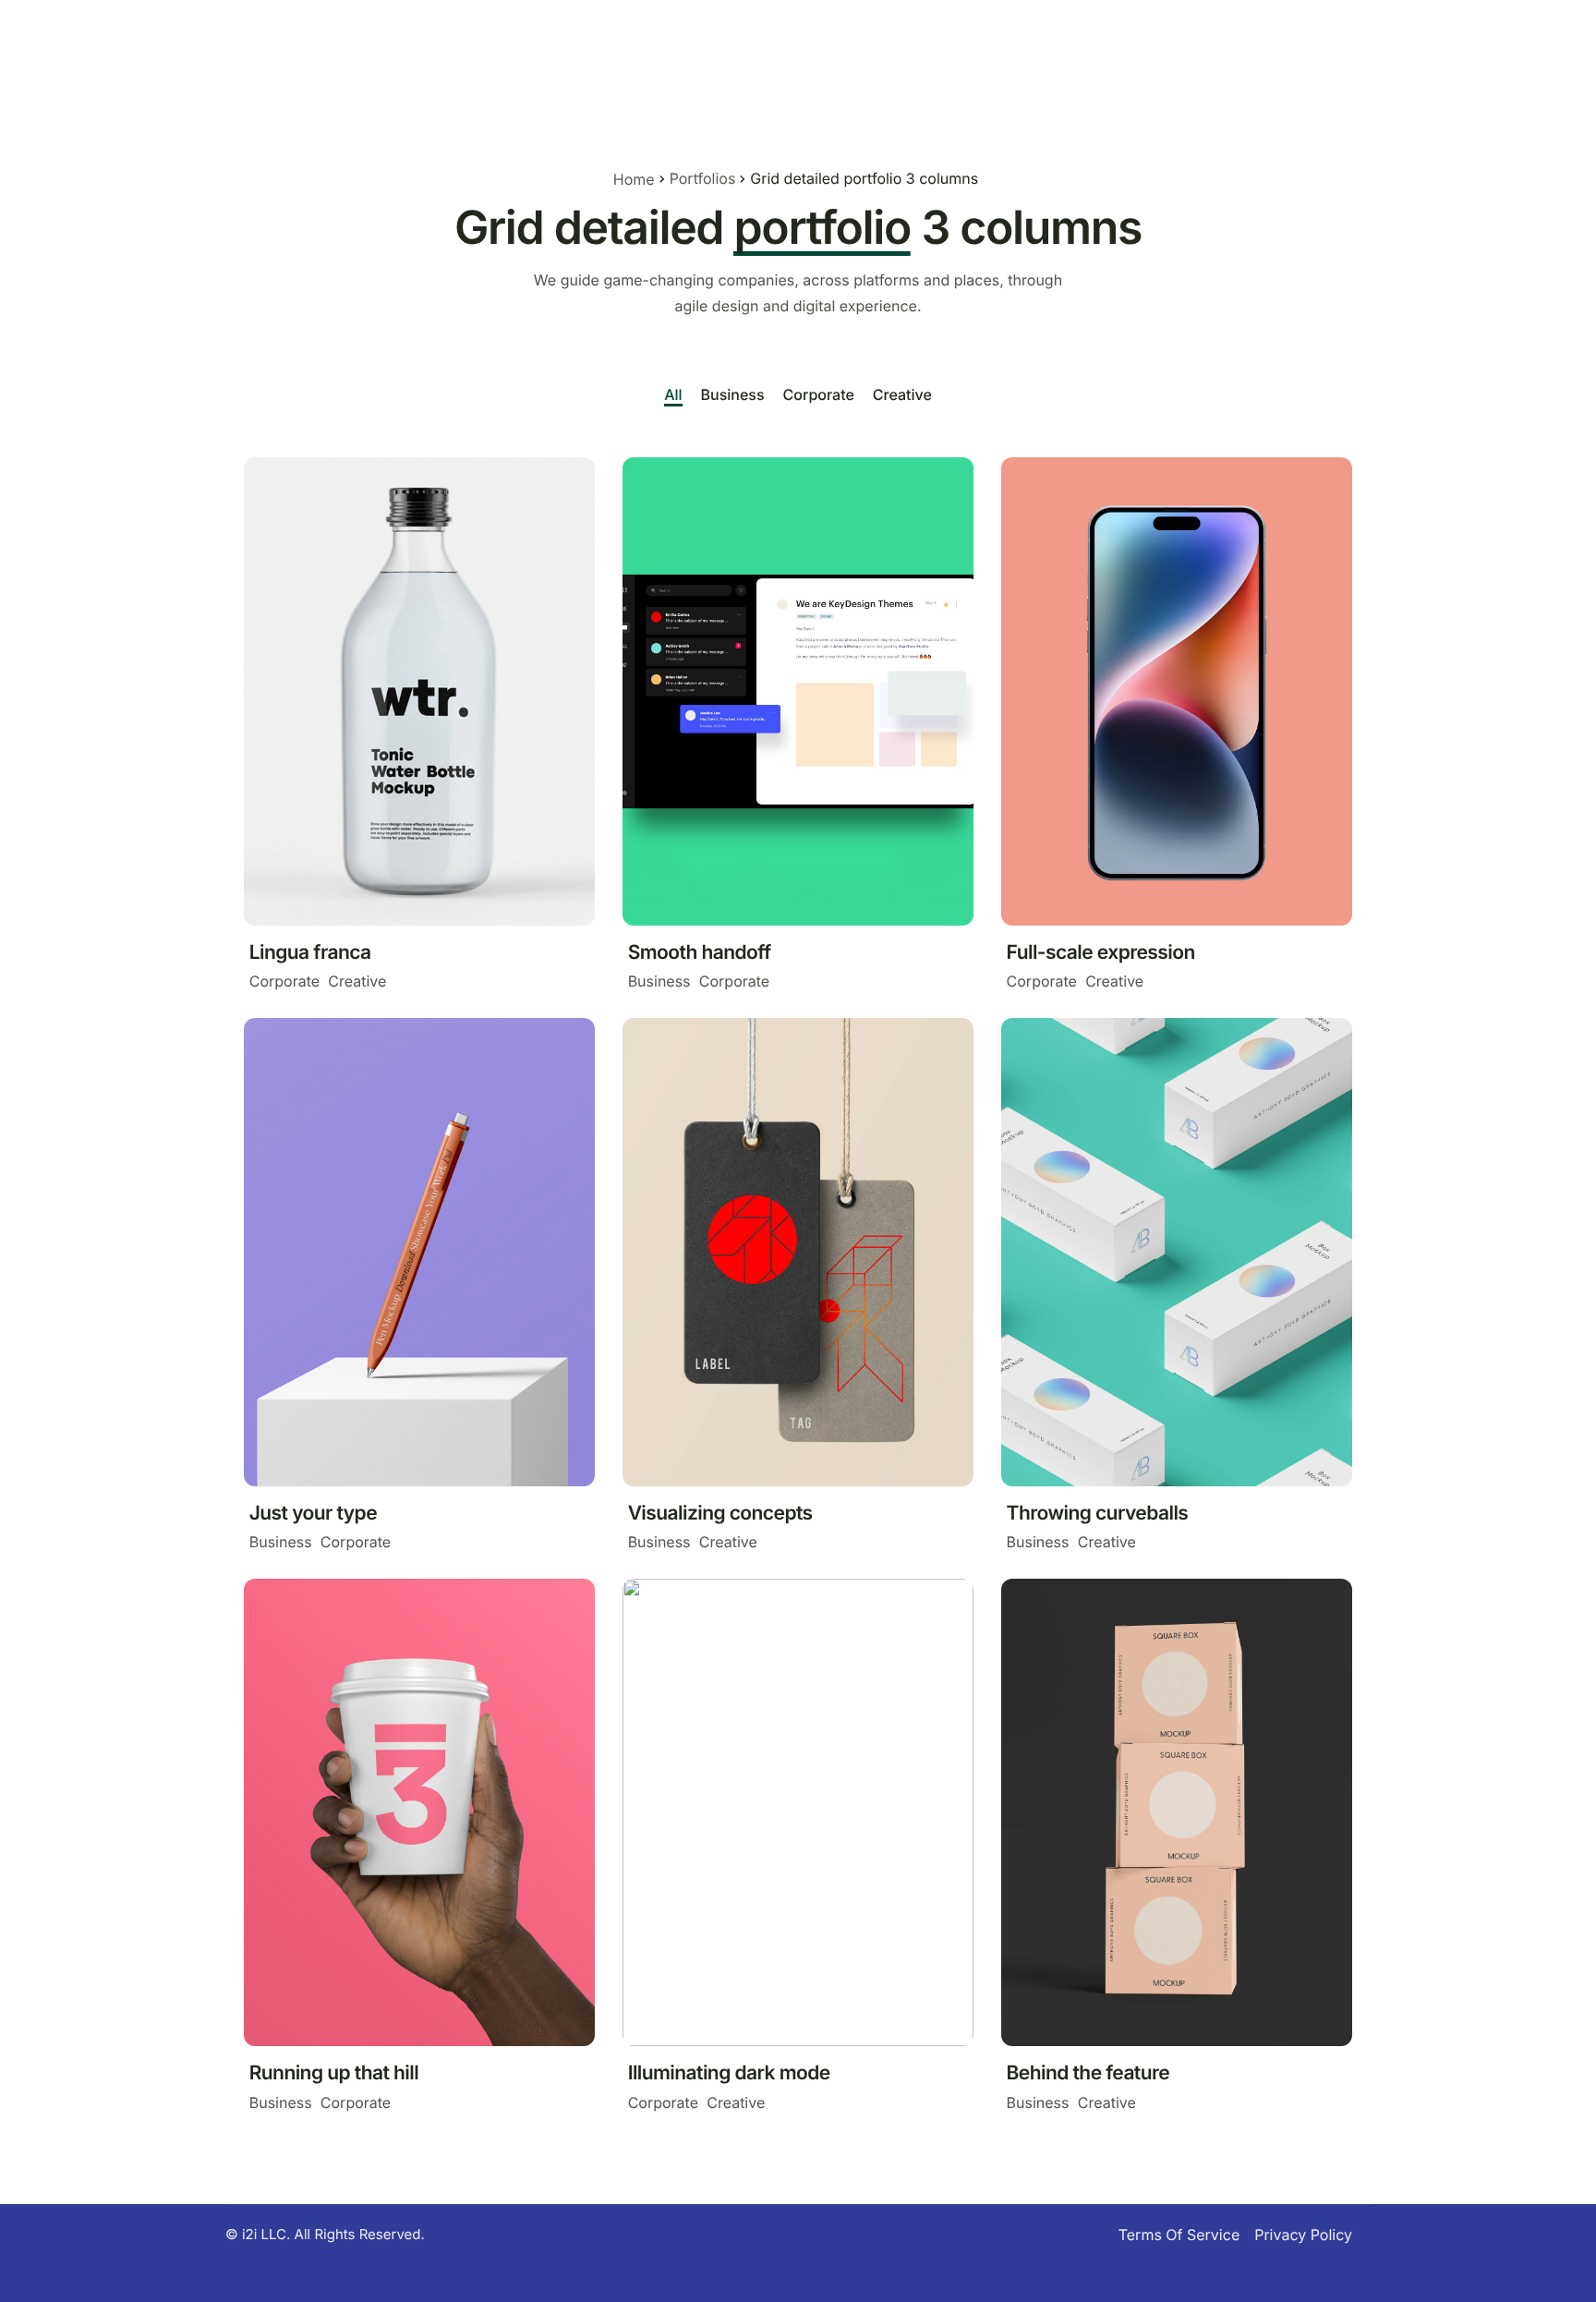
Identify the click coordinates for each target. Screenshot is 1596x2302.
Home (634, 179)
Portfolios (703, 178)
